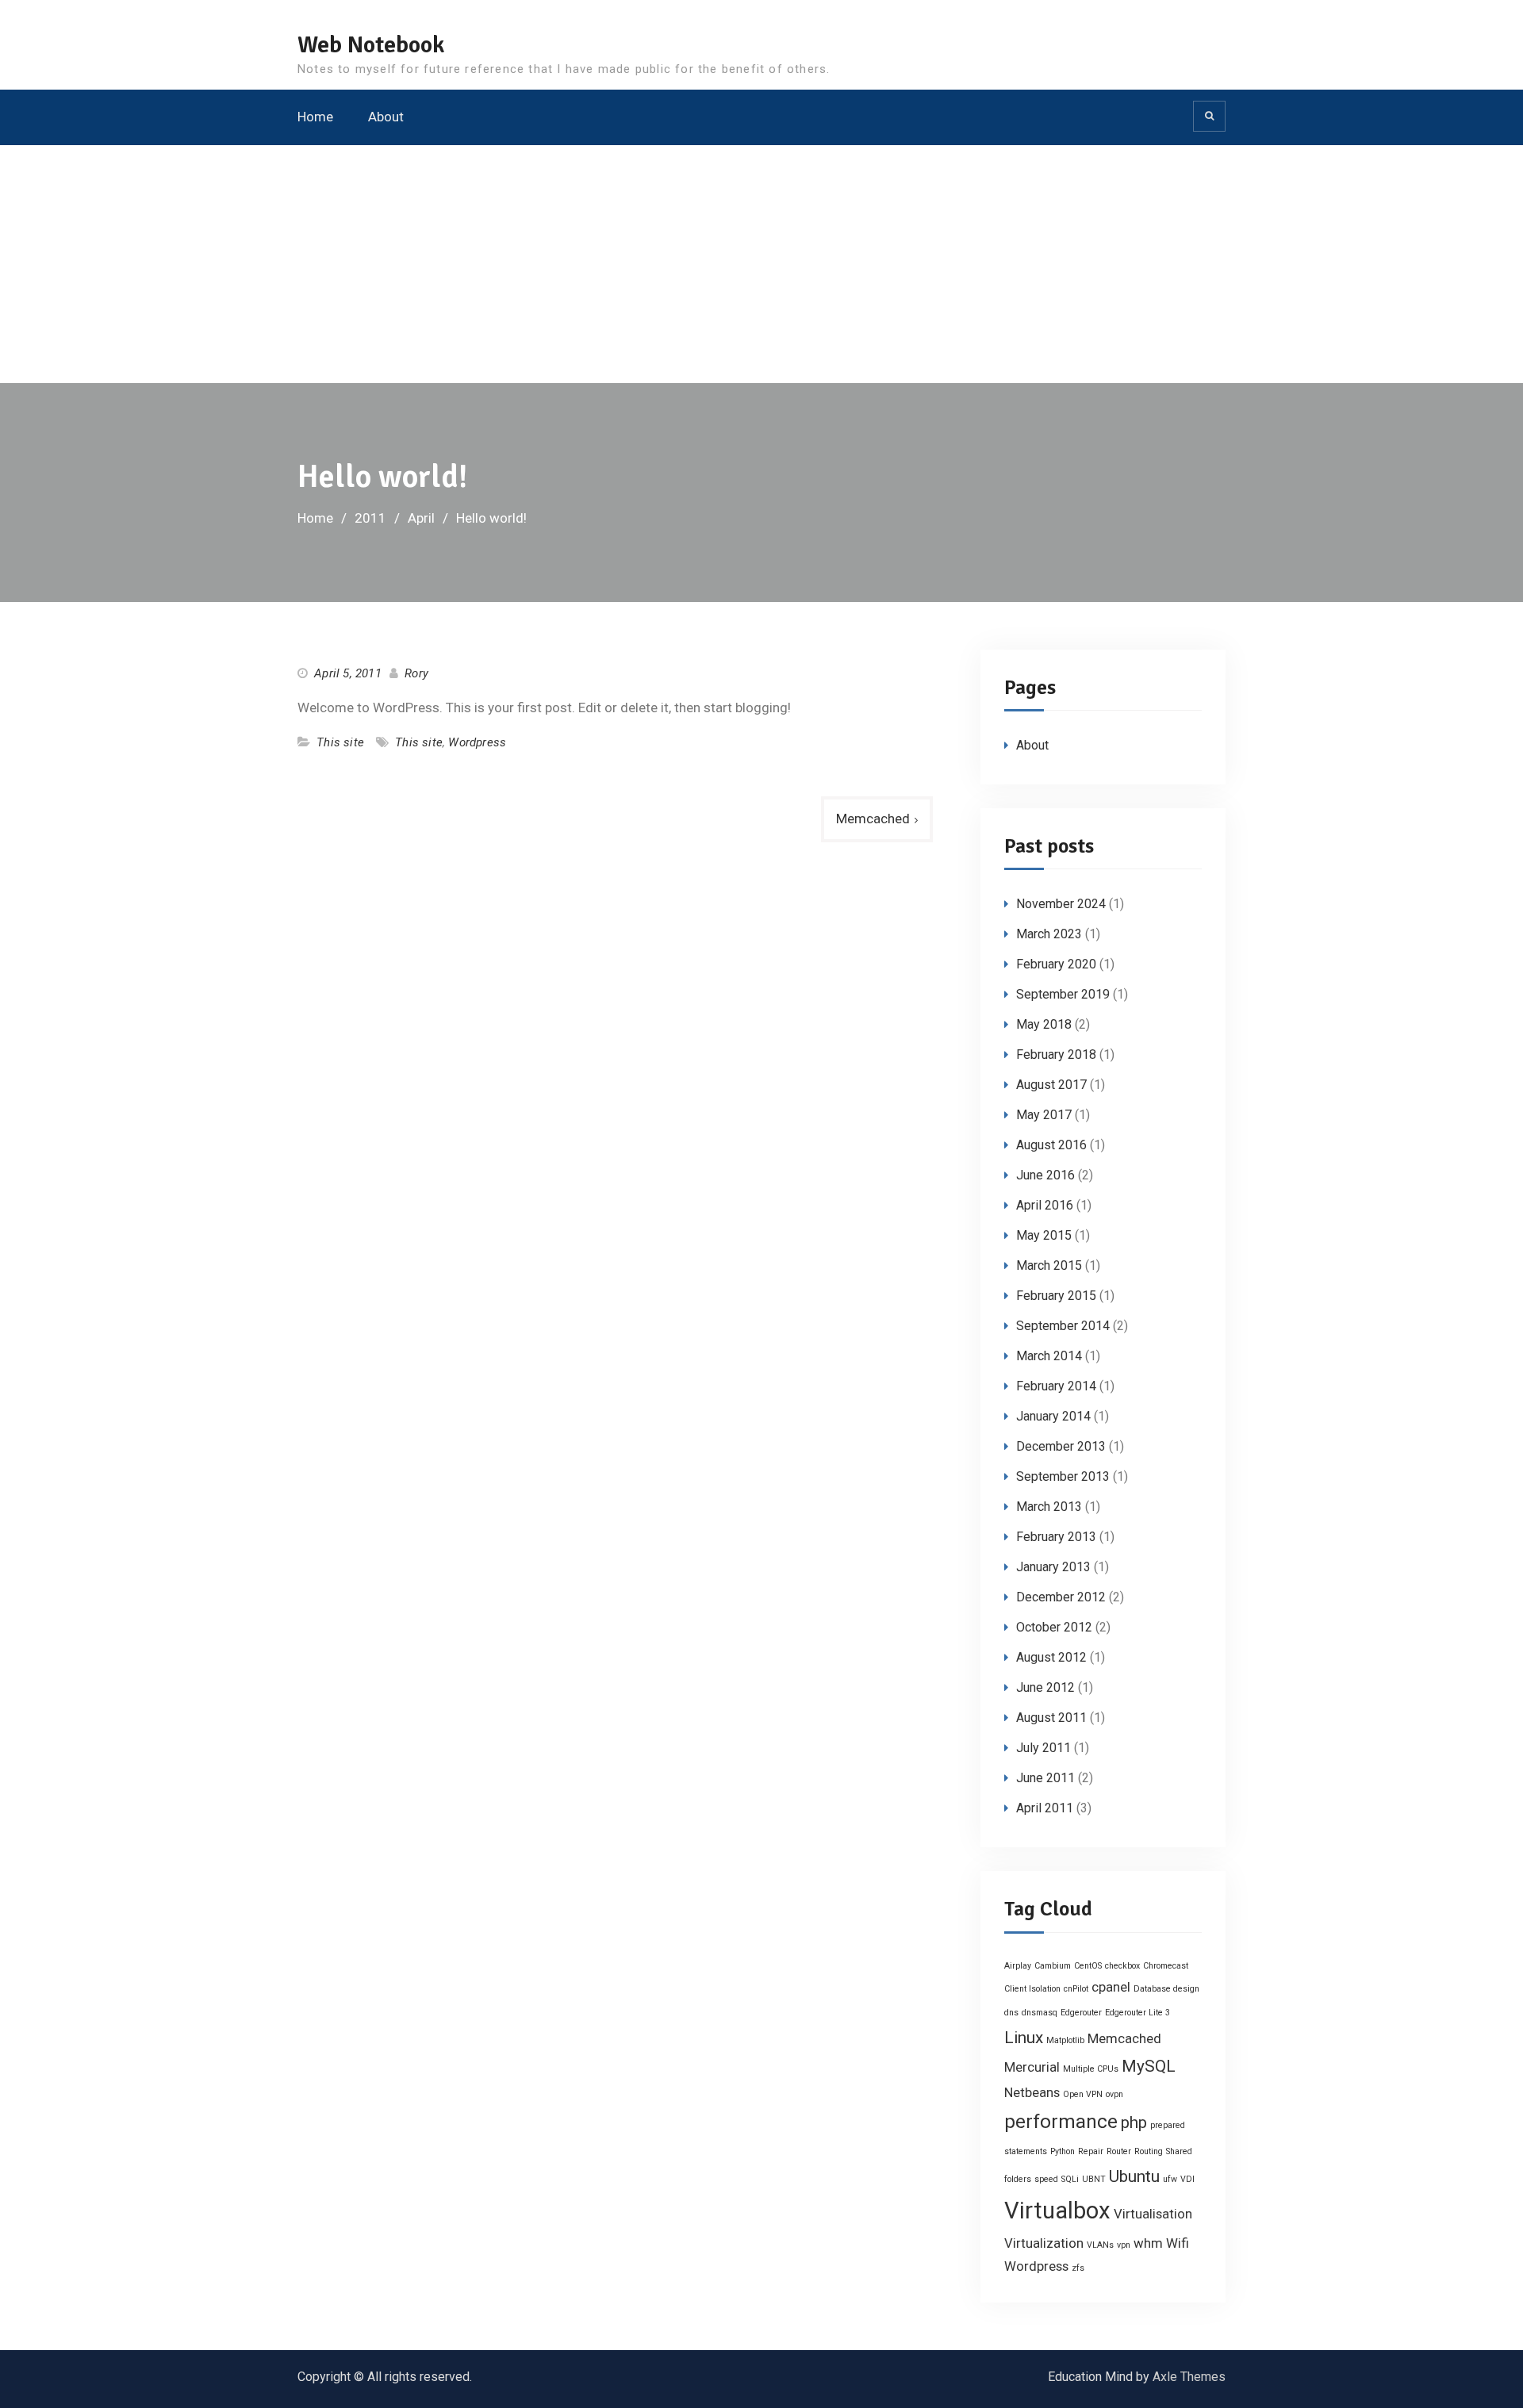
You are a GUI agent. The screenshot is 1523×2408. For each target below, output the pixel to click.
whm (1148, 2243)
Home (315, 117)
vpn (1124, 2245)
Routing (1149, 2151)
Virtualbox (1057, 2211)
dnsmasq (1040, 2013)
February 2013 (1056, 1537)
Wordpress (477, 742)
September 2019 (1063, 994)
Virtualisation (1153, 2214)
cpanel (1111, 1987)
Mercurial (1032, 2067)
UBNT (1094, 2179)
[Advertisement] (761, 264)
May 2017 (1044, 1115)
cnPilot (1076, 1989)
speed (1046, 2179)
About (386, 117)
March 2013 (1049, 1507)
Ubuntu (1134, 2176)
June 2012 (1045, 1687)
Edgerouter (1081, 2013)
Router (1119, 2151)
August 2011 (1051, 1718)
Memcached (873, 819)
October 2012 (1054, 1627)
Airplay (1018, 1966)
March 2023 (1049, 934)
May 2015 (1044, 1235)
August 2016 (1051, 1145)
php (1134, 2122)
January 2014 (1053, 1416)
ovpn (1114, 2094)
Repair (1091, 2151)
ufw (1170, 2179)
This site (340, 742)
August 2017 (1051, 1085)
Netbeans (1032, 2092)
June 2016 (1045, 1175)
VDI (1187, 2179)
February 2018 (1056, 1054)
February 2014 (1056, 1386)
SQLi (1070, 2179)
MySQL (1149, 2066)
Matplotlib (1065, 2040)
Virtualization (1044, 2243)
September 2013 (1063, 1476)
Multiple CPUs (1091, 2069)
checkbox (1122, 1966)
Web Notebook (371, 45)
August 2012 (1051, 1657)
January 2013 (1053, 1567)
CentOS (1088, 1966)
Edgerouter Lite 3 (1137, 2013)
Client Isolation (1032, 1989)
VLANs (1100, 2245)
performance (1061, 2122)
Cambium (1053, 1966)
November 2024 (1061, 904)
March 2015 (1049, 1265)
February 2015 (1056, 1296)
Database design (1166, 1989)
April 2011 (1045, 1808)
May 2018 (1044, 1024)
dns (1011, 2013)
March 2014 (1049, 1356)
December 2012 (1061, 1597)
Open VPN (1083, 2094)
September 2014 (1063, 1326)
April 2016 (1045, 1205)
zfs (1078, 2268)
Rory (416, 673)
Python (1063, 2151)
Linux (1024, 2038)
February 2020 (1056, 964)
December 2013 (1061, 1446)
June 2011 (1045, 1778)
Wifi (1178, 2243)
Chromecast (1166, 1966)
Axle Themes (1189, 2377)
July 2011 (1043, 1748)
